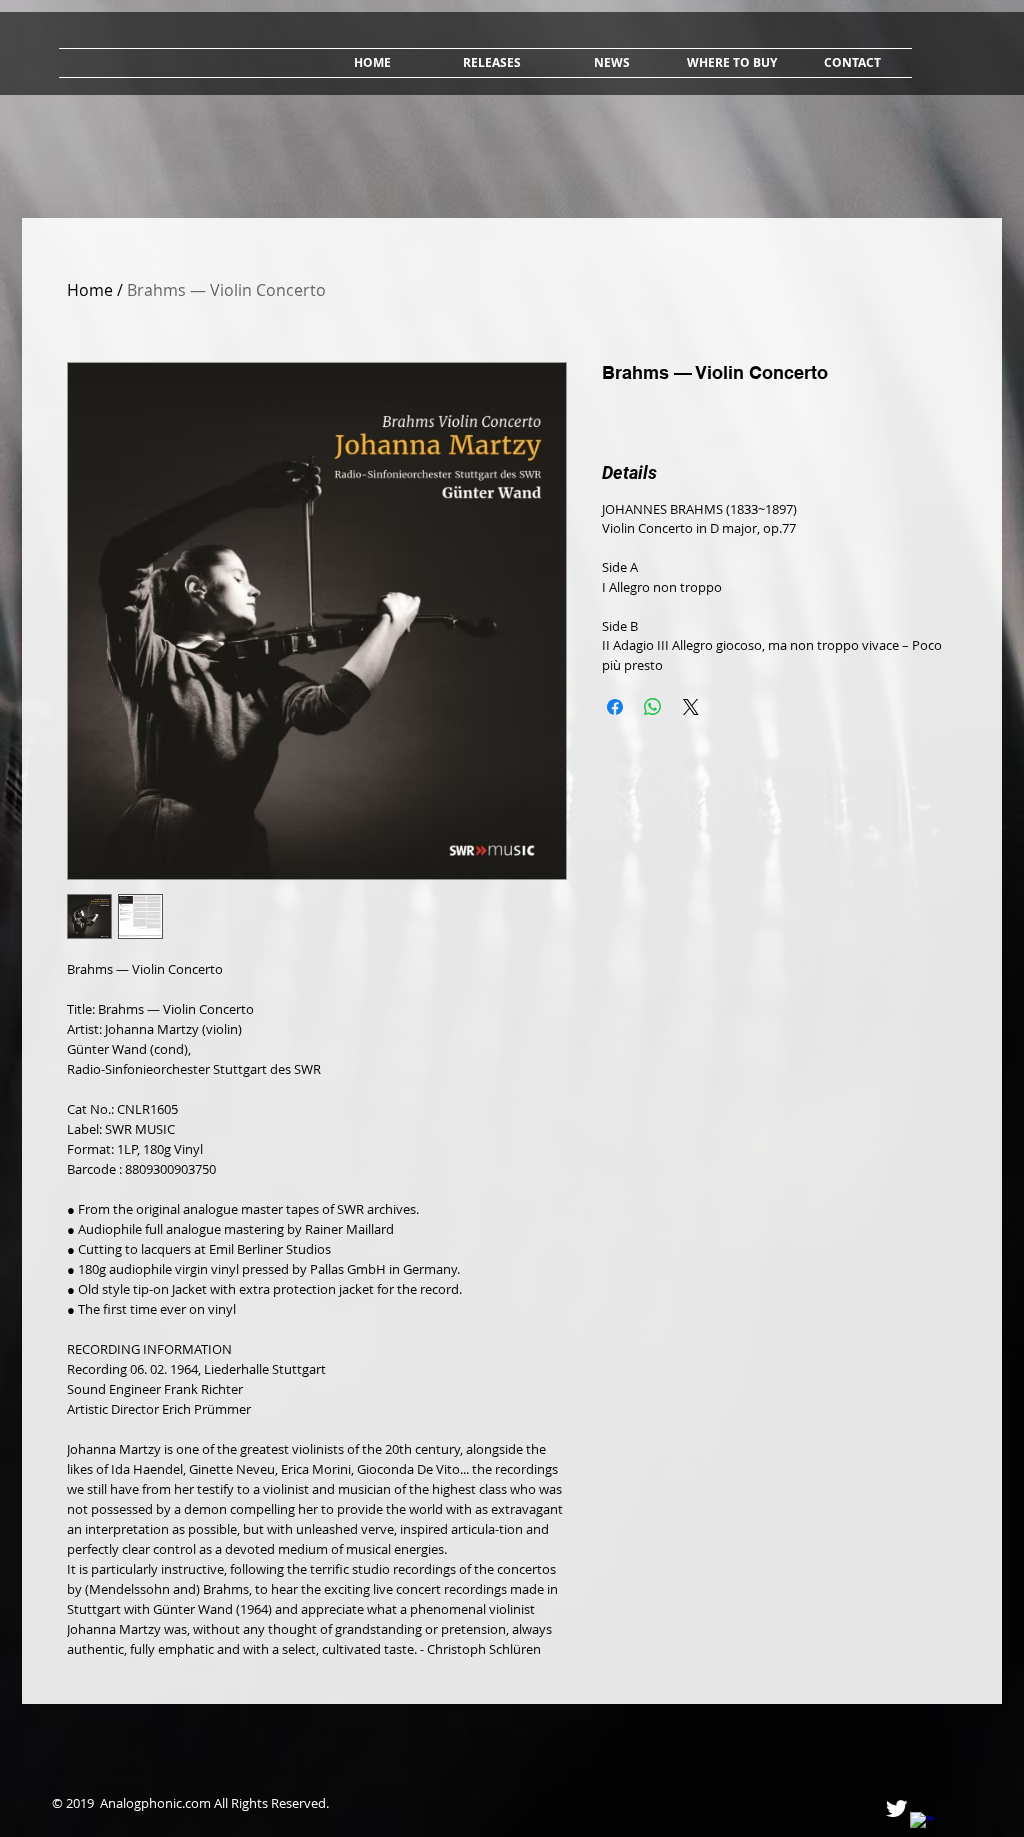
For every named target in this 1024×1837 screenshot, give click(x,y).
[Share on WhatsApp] (653, 707)
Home (90, 290)
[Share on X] (691, 707)
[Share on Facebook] (615, 707)
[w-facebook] (922, 1824)
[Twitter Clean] (896, 1808)
